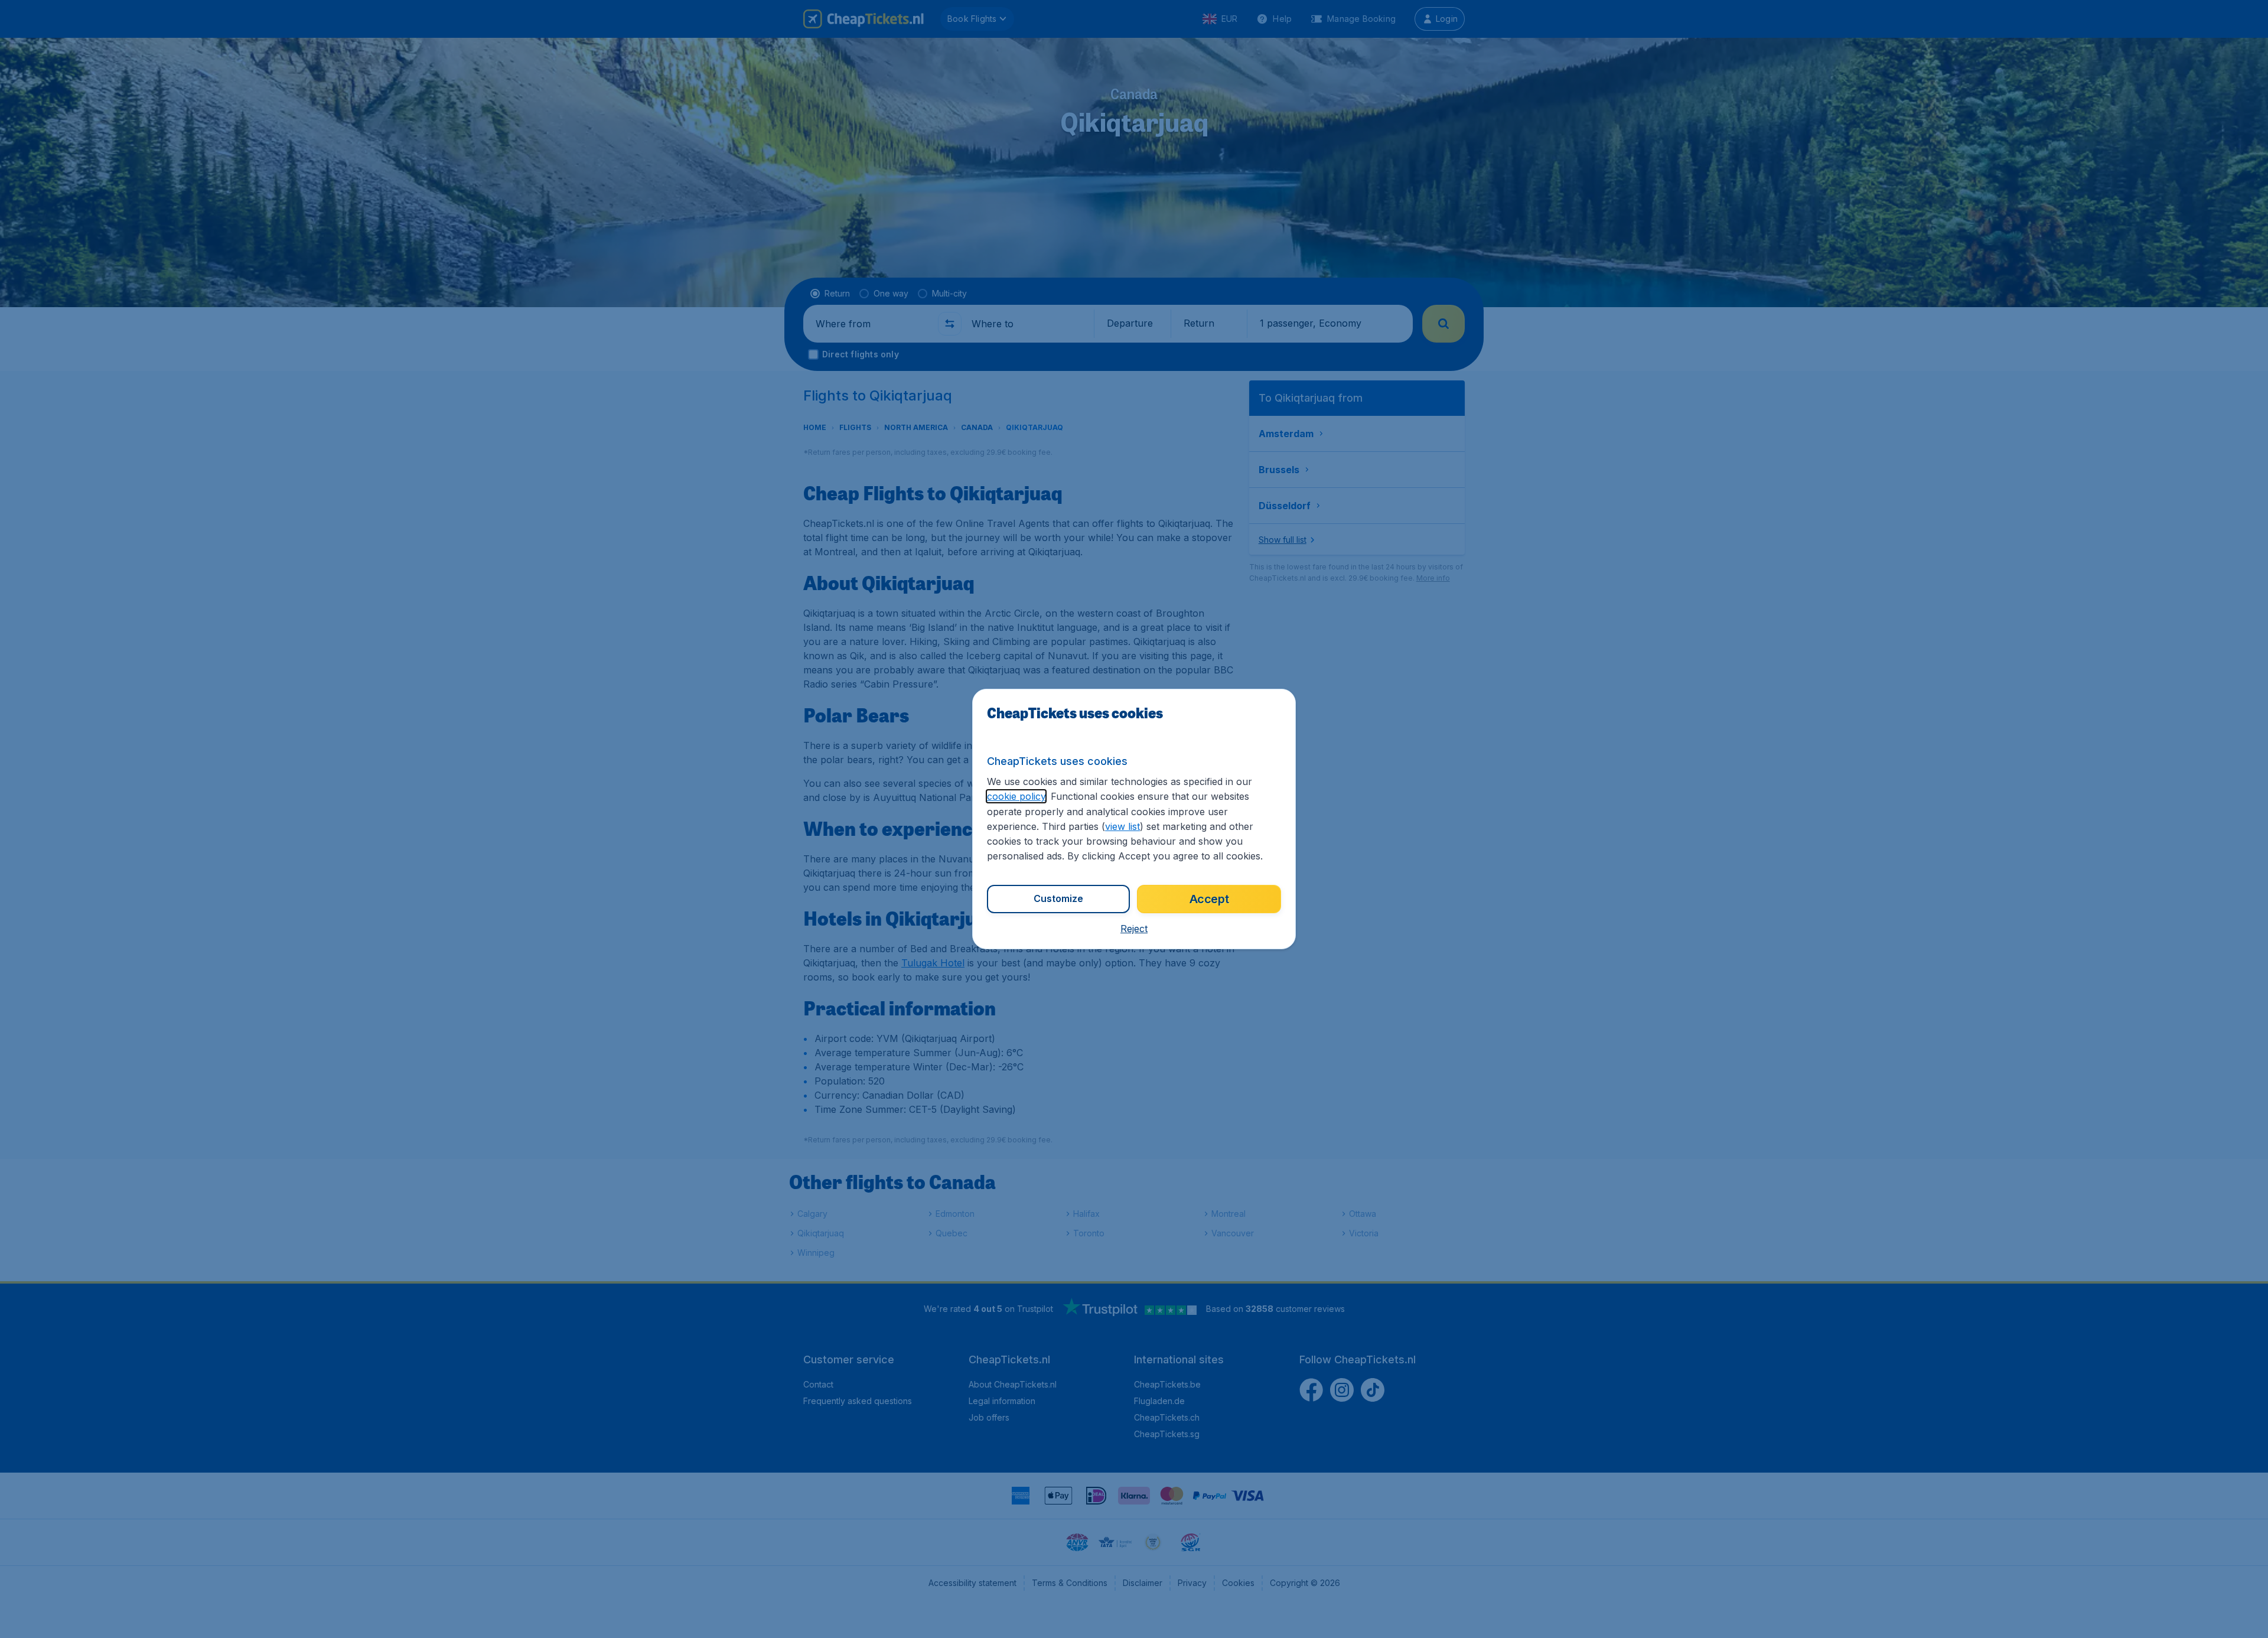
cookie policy (1016, 796)
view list (1122, 826)
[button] (1134, 929)
